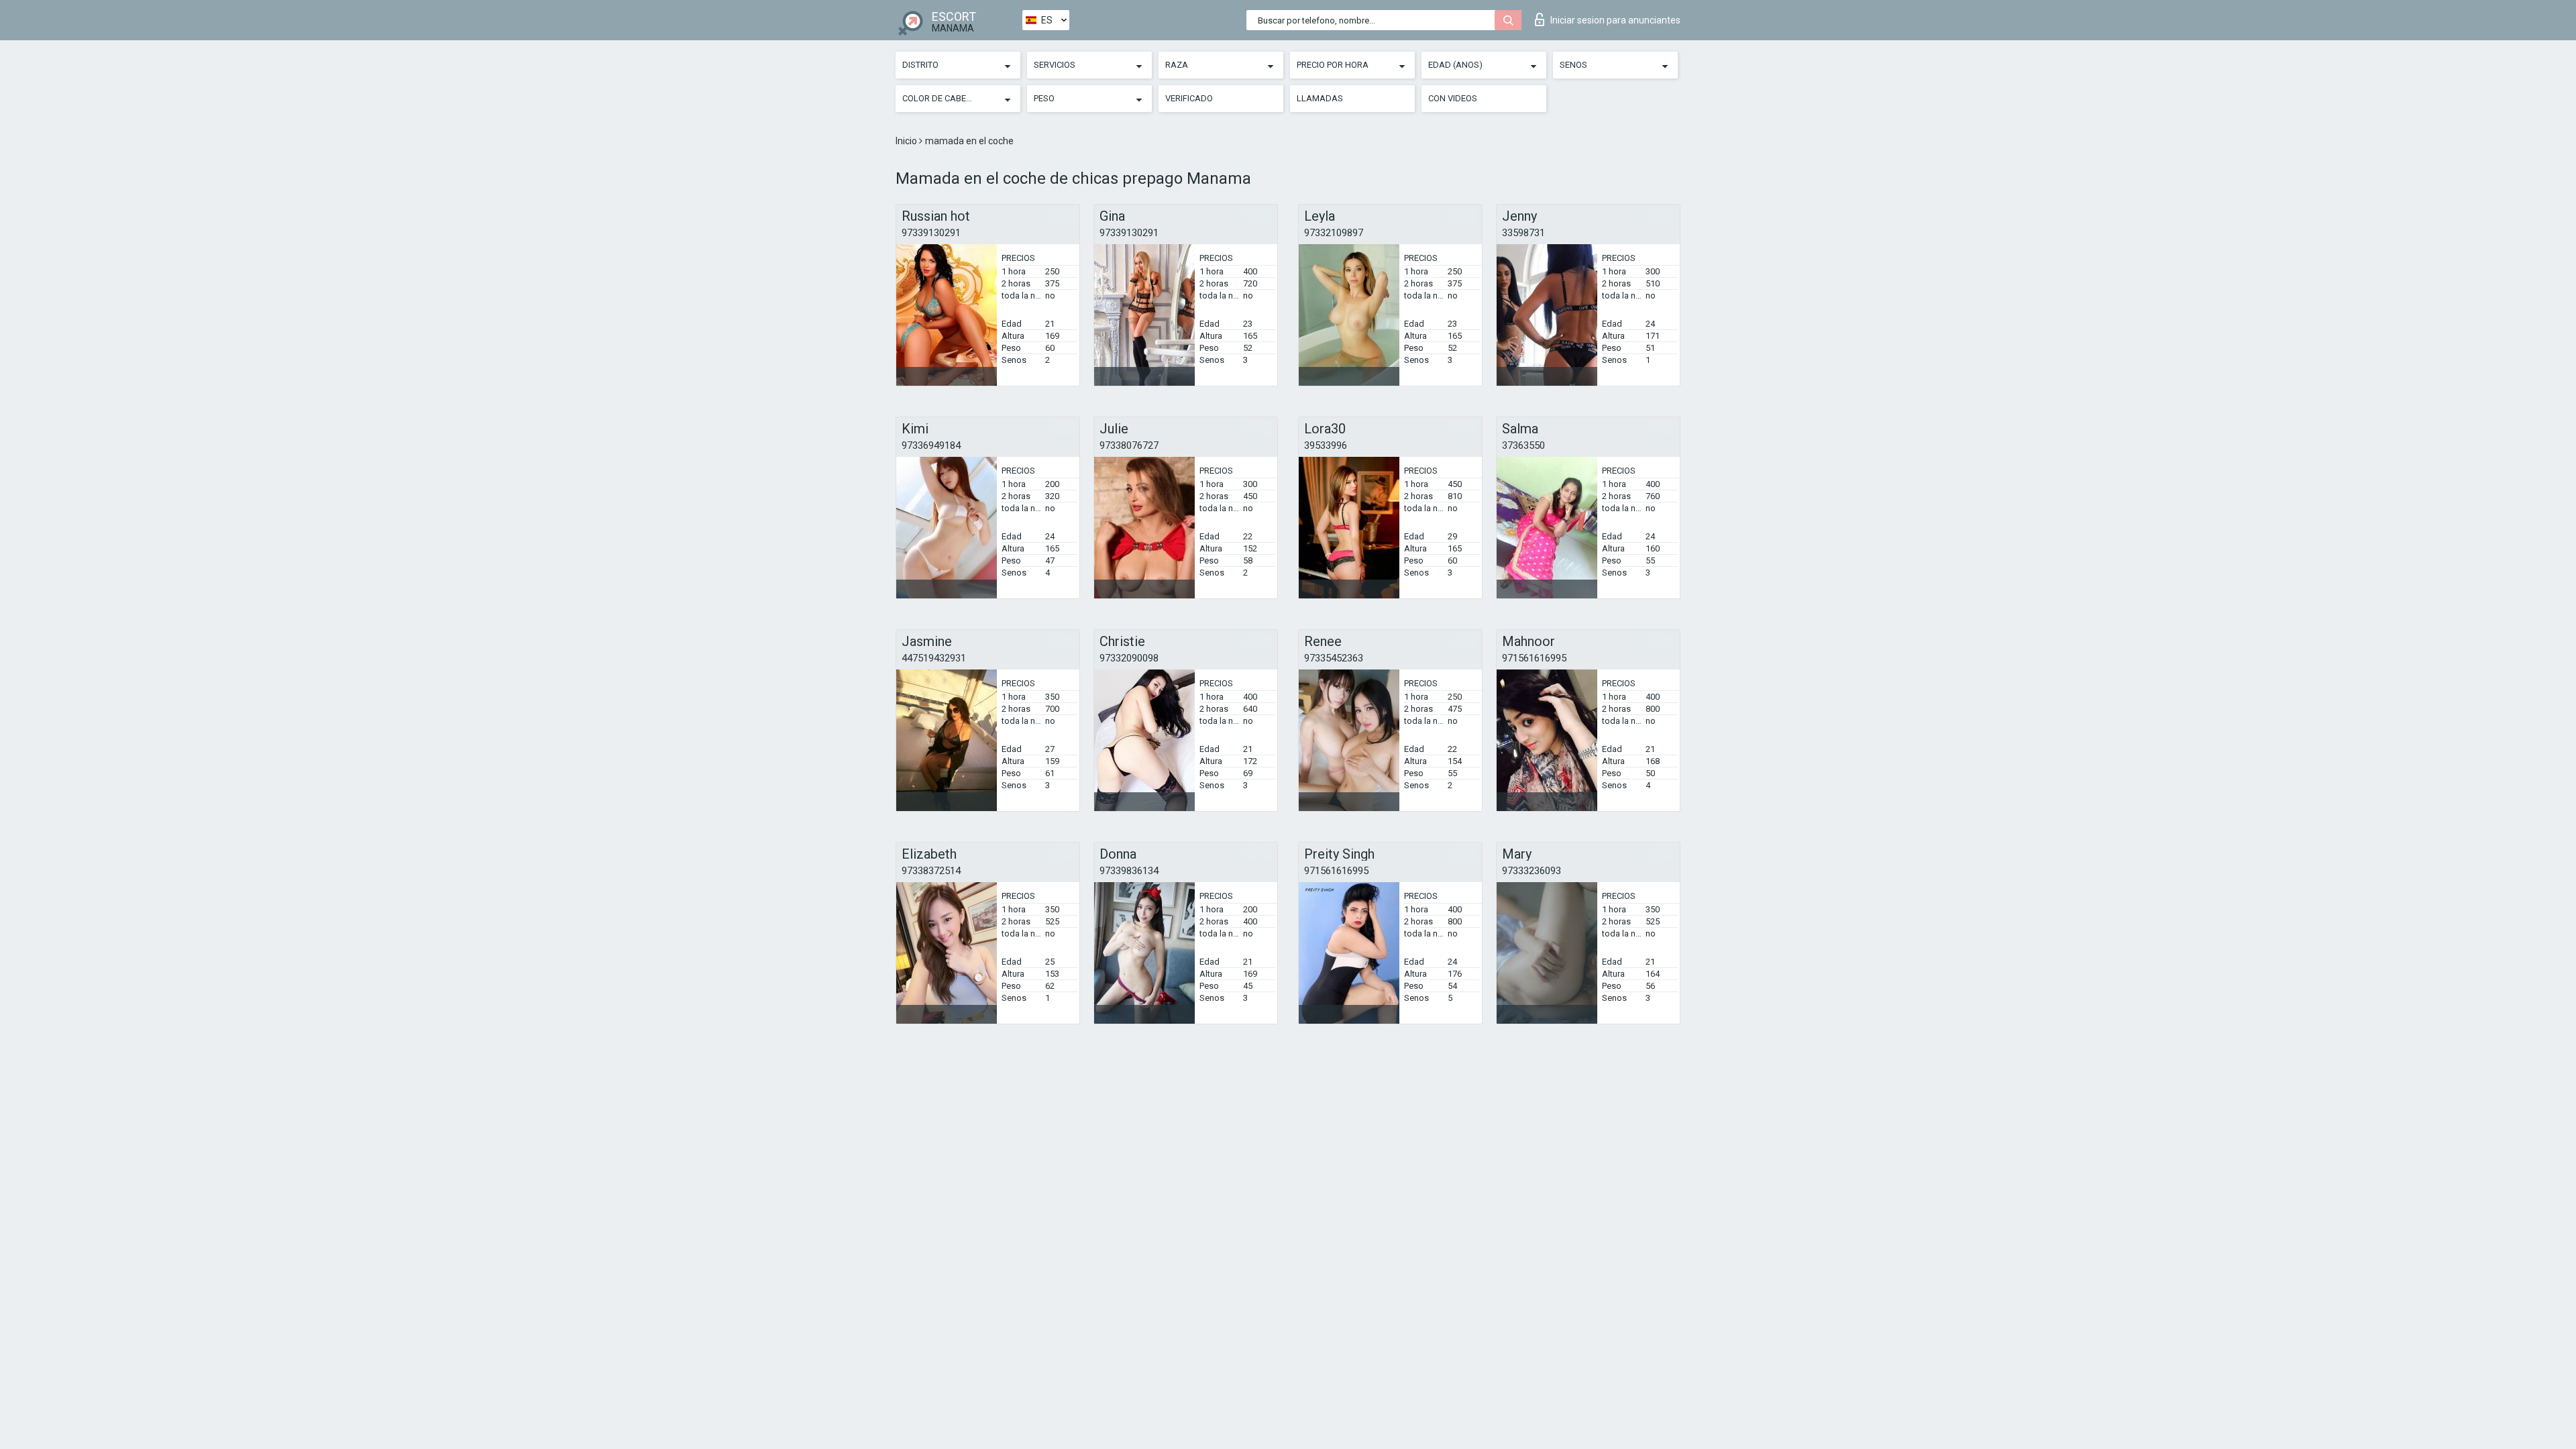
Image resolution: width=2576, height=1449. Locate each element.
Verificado (1189, 98)
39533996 (1326, 445)
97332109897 (1334, 233)
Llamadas (1320, 98)
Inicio (907, 141)
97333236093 (1532, 871)
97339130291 (931, 233)
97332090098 (1129, 658)
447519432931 (934, 658)
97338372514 (931, 871)
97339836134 (1129, 871)
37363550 (1523, 445)
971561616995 (1534, 658)
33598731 (1523, 233)
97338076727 (1129, 445)
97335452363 (1334, 658)
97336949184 (931, 445)
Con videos (1453, 98)
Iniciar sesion (1615, 20)
